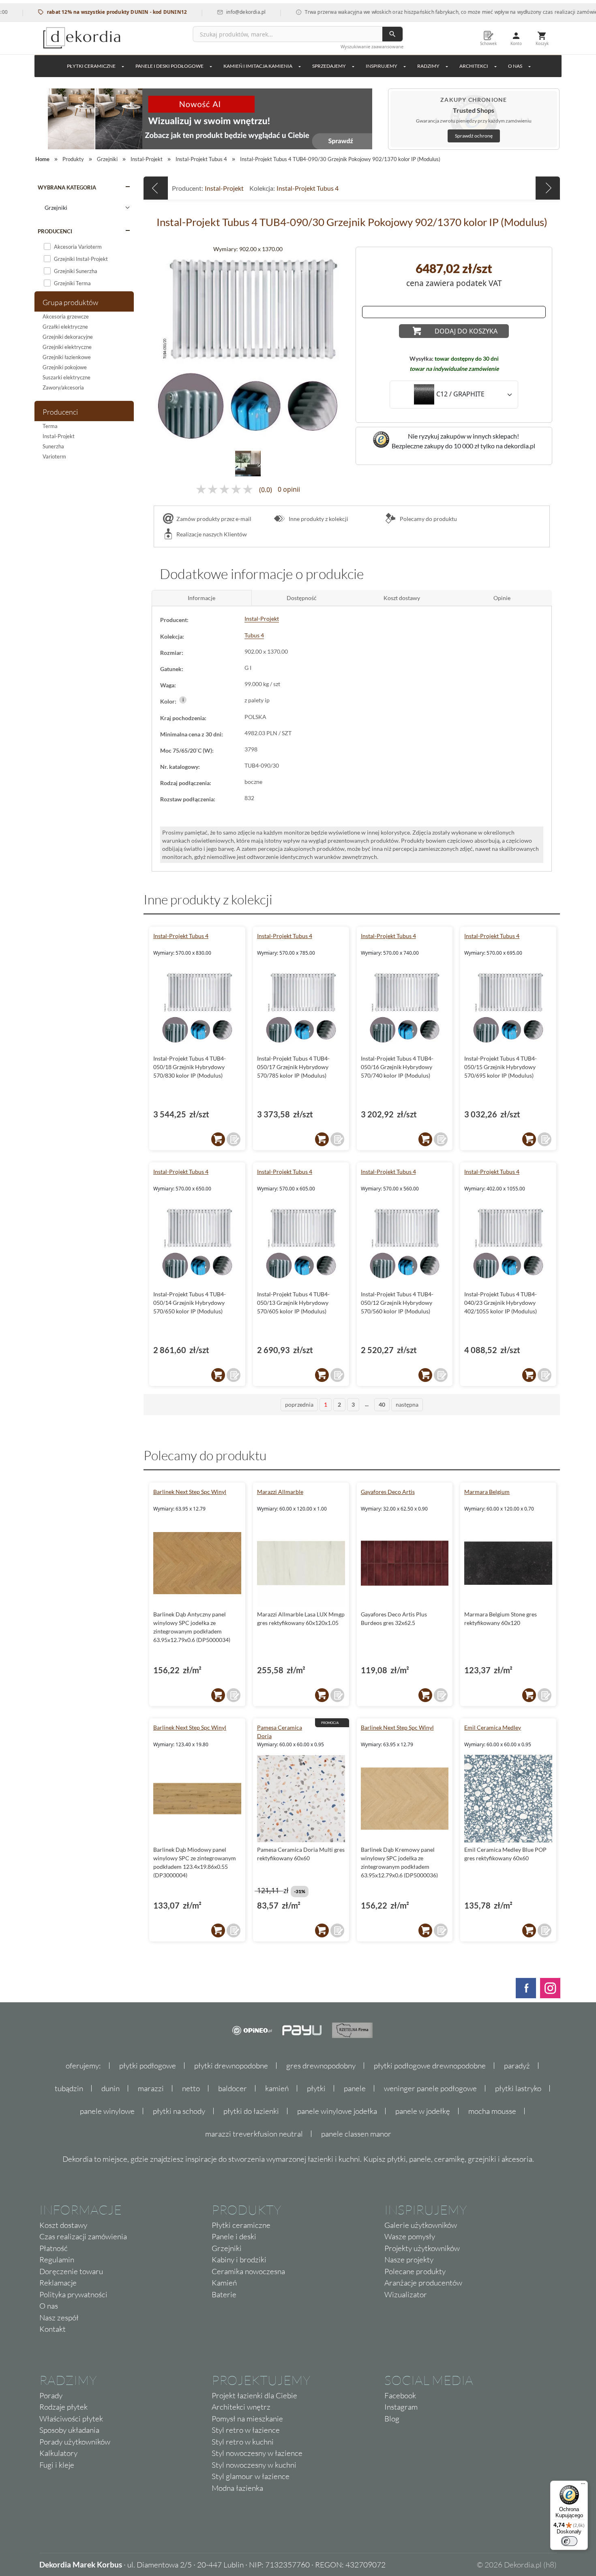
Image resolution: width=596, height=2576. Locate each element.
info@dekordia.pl (206, 12)
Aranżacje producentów (423, 2283)
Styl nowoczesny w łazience (257, 2453)
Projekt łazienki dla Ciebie (254, 2395)
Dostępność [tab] (302, 598)
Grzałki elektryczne (65, 327)
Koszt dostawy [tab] (402, 598)
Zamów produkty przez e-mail (214, 519)
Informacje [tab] (202, 598)
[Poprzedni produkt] (156, 188)
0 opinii (289, 490)
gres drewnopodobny (321, 2066)
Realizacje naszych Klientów (212, 534)
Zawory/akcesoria (63, 387)
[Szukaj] (392, 34)
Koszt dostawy (63, 2225)
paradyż (517, 2066)
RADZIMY (428, 66)
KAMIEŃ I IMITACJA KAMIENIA (258, 66)
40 (382, 1404)
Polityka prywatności (73, 2294)
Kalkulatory (58, 2453)
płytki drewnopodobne (231, 2066)
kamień (277, 2088)
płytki (316, 2088)
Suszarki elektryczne (66, 377)
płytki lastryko (518, 2088)
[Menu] (583, 2486)
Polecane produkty (415, 2271)
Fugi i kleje (57, 2465)
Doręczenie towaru (71, 2271)
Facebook (400, 2395)
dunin (110, 2088)
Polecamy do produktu (428, 519)
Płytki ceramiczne (91, 66)
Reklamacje (58, 2283)
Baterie (224, 2294)
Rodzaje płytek (63, 2407)
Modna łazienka (237, 2488)
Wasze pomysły (410, 2236)
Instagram (401, 2407)
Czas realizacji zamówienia (83, 2236)
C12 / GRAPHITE (460, 394)
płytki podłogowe (148, 2066)
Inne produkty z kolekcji (318, 519)
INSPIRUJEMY (382, 66)
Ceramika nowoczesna (248, 2271)
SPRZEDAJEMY (329, 66)
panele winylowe (107, 2111)
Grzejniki (227, 2248)
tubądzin (69, 2088)
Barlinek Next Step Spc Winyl (190, 1492)
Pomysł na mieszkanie (247, 2419)
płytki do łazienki (251, 2111)
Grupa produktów (70, 302)
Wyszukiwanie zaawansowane (372, 46)
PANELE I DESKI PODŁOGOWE (169, 66)
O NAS (515, 66)
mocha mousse (492, 2111)
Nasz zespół (59, 2318)
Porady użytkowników (75, 2442)
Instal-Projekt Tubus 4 (308, 188)
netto (191, 2088)
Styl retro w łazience (246, 2430)
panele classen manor (356, 2134)
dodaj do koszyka (466, 331)
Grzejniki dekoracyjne (68, 337)
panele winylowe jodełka (337, 2111)
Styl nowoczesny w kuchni (254, 2465)
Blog (392, 2419)
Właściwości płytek (71, 2419)
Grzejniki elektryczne (67, 347)
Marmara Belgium (487, 1492)
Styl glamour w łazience (251, 2476)
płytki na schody (179, 2111)
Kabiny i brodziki (239, 2260)
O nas (49, 2306)
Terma (50, 426)
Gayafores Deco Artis (388, 1492)
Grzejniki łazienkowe (67, 357)
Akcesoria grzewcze (66, 316)
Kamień (224, 2283)
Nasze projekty (409, 2260)
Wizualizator (406, 2294)
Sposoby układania (69, 2430)
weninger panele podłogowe (430, 2088)
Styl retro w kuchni (243, 2442)
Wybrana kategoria (67, 187)
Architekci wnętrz (241, 2407)
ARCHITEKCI (474, 66)
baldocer (233, 2088)
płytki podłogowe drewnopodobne (430, 2066)
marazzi (151, 2088)
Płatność (54, 2248)
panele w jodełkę (423, 2111)
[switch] (569, 2541)
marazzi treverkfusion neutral (254, 2134)
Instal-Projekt (59, 436)
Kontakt (53, 2329)
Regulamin (57, 2260)
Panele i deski (234, 2236)
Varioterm (54, 456)
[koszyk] (218, 1139)
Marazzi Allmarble (280, 1492)
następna (407, 1404)
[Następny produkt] (548, 188)
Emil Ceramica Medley (493, 1727)
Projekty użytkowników (422, 2248)
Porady (51, 2395)
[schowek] (234, 1139)
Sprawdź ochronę (474, 136)
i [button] (183, 700)
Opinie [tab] (502, 598)
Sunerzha (53, 446)
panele (355, 2088)
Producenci (60, 412)
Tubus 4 (254, 635)
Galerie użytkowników (421, 2225)
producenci (55, 231)
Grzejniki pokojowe (65, 367)
